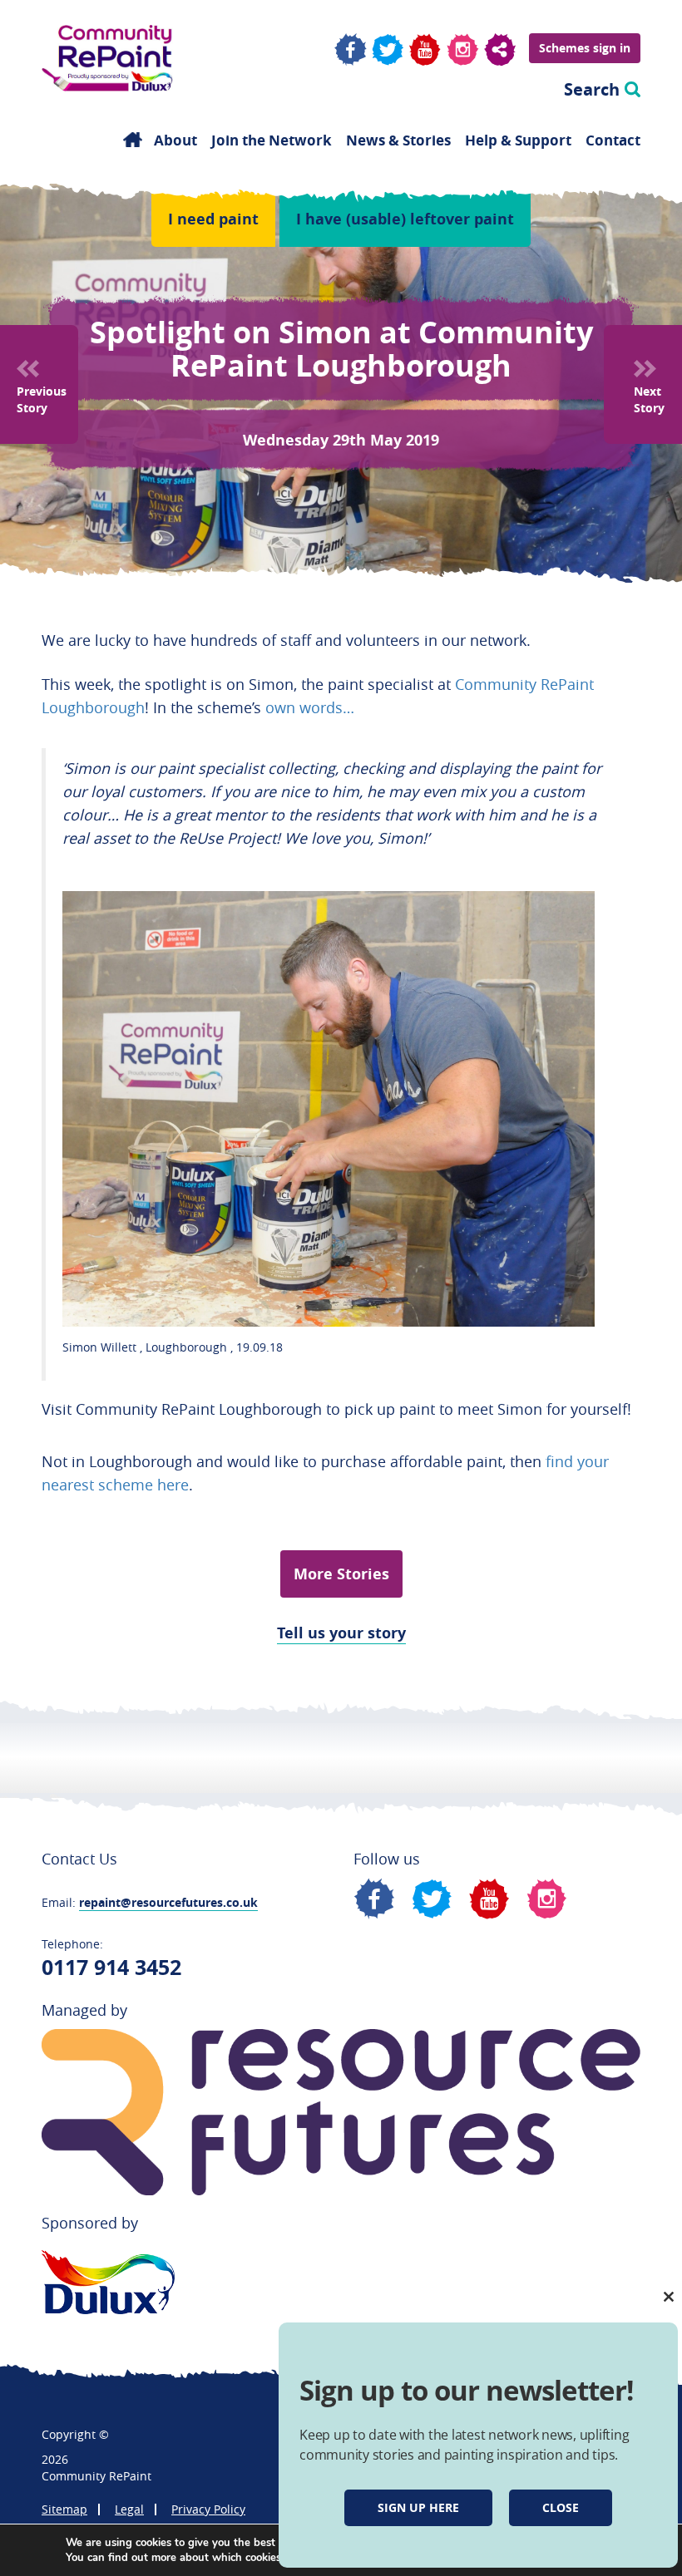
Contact (613, 140)
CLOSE (561, 2507)
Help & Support (518, 140)
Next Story (649, 399)
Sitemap (64, 2509)
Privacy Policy (208, 2509)
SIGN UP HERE (418, 2507)
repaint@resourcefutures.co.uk (168, 1902)
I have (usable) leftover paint (405, 219)
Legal (129, 2509)
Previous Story (42, 399)
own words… (310, 707)
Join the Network (272, 140)
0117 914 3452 (111, 1967)
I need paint (213, 219)
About (175, 140)
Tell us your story (341, 1633)
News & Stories (398, 140)
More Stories (341, 1574)
